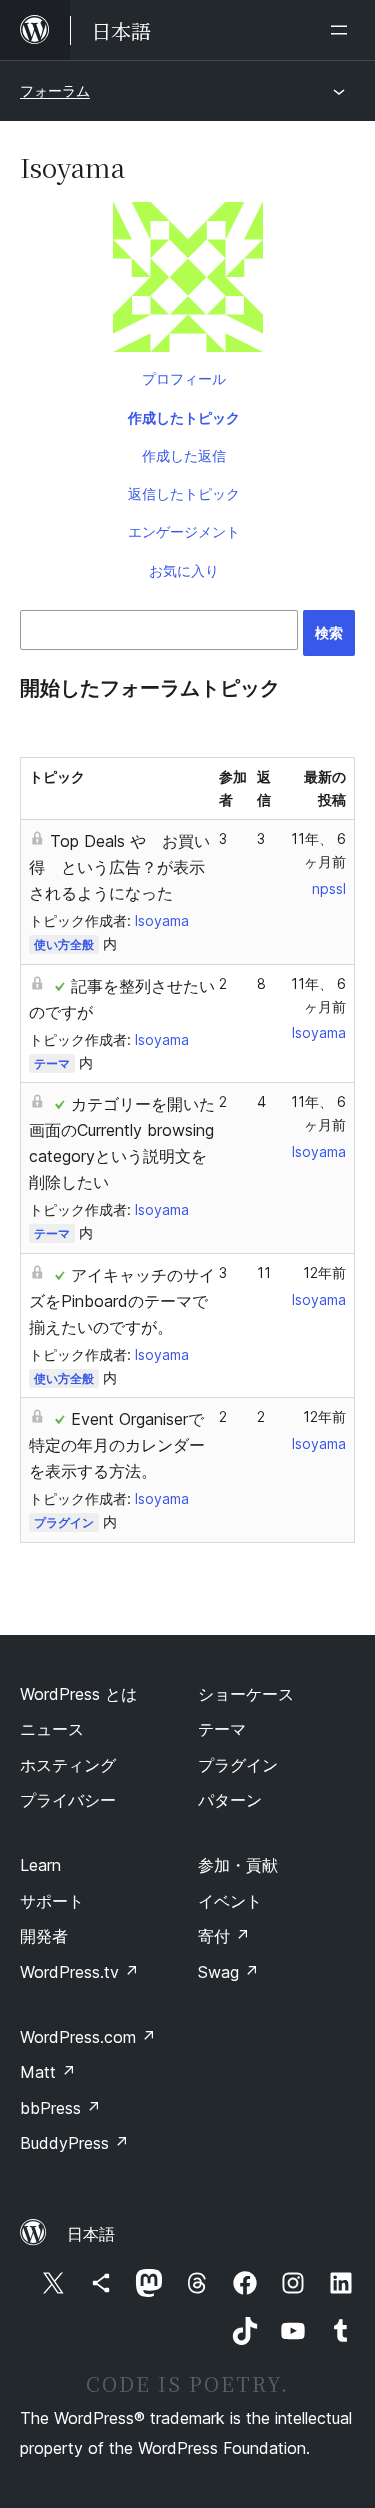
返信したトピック (184, 493)
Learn (40, 1865)
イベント (230, 1901)
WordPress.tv (79, 1972)
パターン (230, 1800)
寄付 (224, 1936)
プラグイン (64, 1522)
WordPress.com (88, 2037)
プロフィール (184, 378)
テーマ (52, 1063)
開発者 (44, 1936)
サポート (52, 1901)
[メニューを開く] (343, 30)
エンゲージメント (184, 531)
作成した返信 (184, 455)
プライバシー (68, 1800)
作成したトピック (184, 417)
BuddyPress (74, 2143)
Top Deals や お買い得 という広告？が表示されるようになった (119, 867)
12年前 (324, 1272)
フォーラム (55, 90)
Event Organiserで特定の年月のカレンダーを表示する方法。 (117, 1445)
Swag (228, 1972)
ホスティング (68, 1765)
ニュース (52, 1729)
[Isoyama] (187, 281)
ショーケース (246, 1694)
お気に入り (184, 570)
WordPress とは (78, 1694)
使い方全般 (64, 944)
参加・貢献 (238, 1865)
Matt (48, 2072)
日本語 (91, 2234)
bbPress (60, 2108)
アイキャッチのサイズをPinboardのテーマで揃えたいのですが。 (122, 1301)
